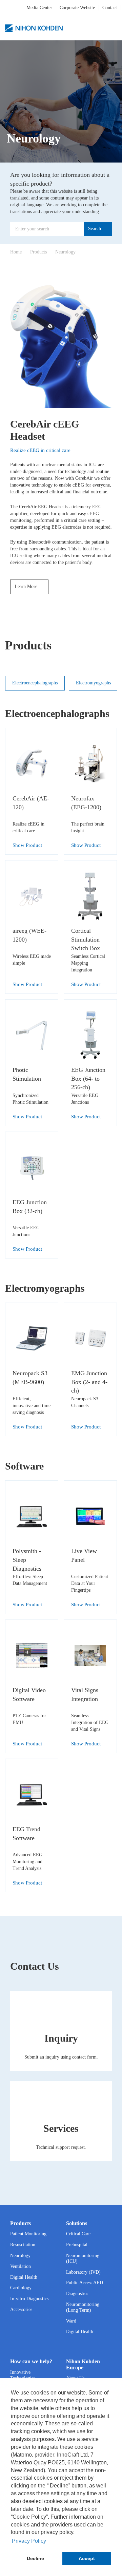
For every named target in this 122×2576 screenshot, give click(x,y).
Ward (71, 2321)
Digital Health (24, 2277)
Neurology (65, 252)
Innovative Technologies (23, 2375)
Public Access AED (85, 2283)
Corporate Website (77, 8)
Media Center (39, 8)
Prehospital (77, 2245)
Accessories (21, 2309)
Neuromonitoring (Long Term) (83, 2307)
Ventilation (21, 2266)
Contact (110, 8)
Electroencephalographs (35, 683)
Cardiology (21, 2288)
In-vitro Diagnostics (29, 2299)
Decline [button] (35, 2558)
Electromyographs (93, 683)
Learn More (27, 586)
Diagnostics (77, 2294)
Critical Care (78, 2234)
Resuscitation (23, 2245)
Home (16, 252)
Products (38, 252)
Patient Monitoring (28, 2234)
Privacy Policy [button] (29, 2541)
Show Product (28, 845)
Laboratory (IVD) (83, 2272)
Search (95, 229)
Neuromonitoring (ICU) (83, 2258)
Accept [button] (87, 2558)
